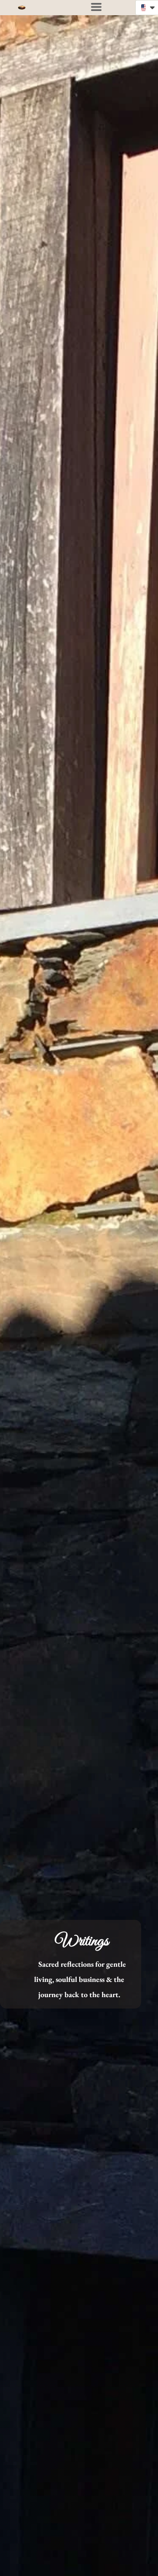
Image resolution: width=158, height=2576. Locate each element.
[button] (96, 7)
